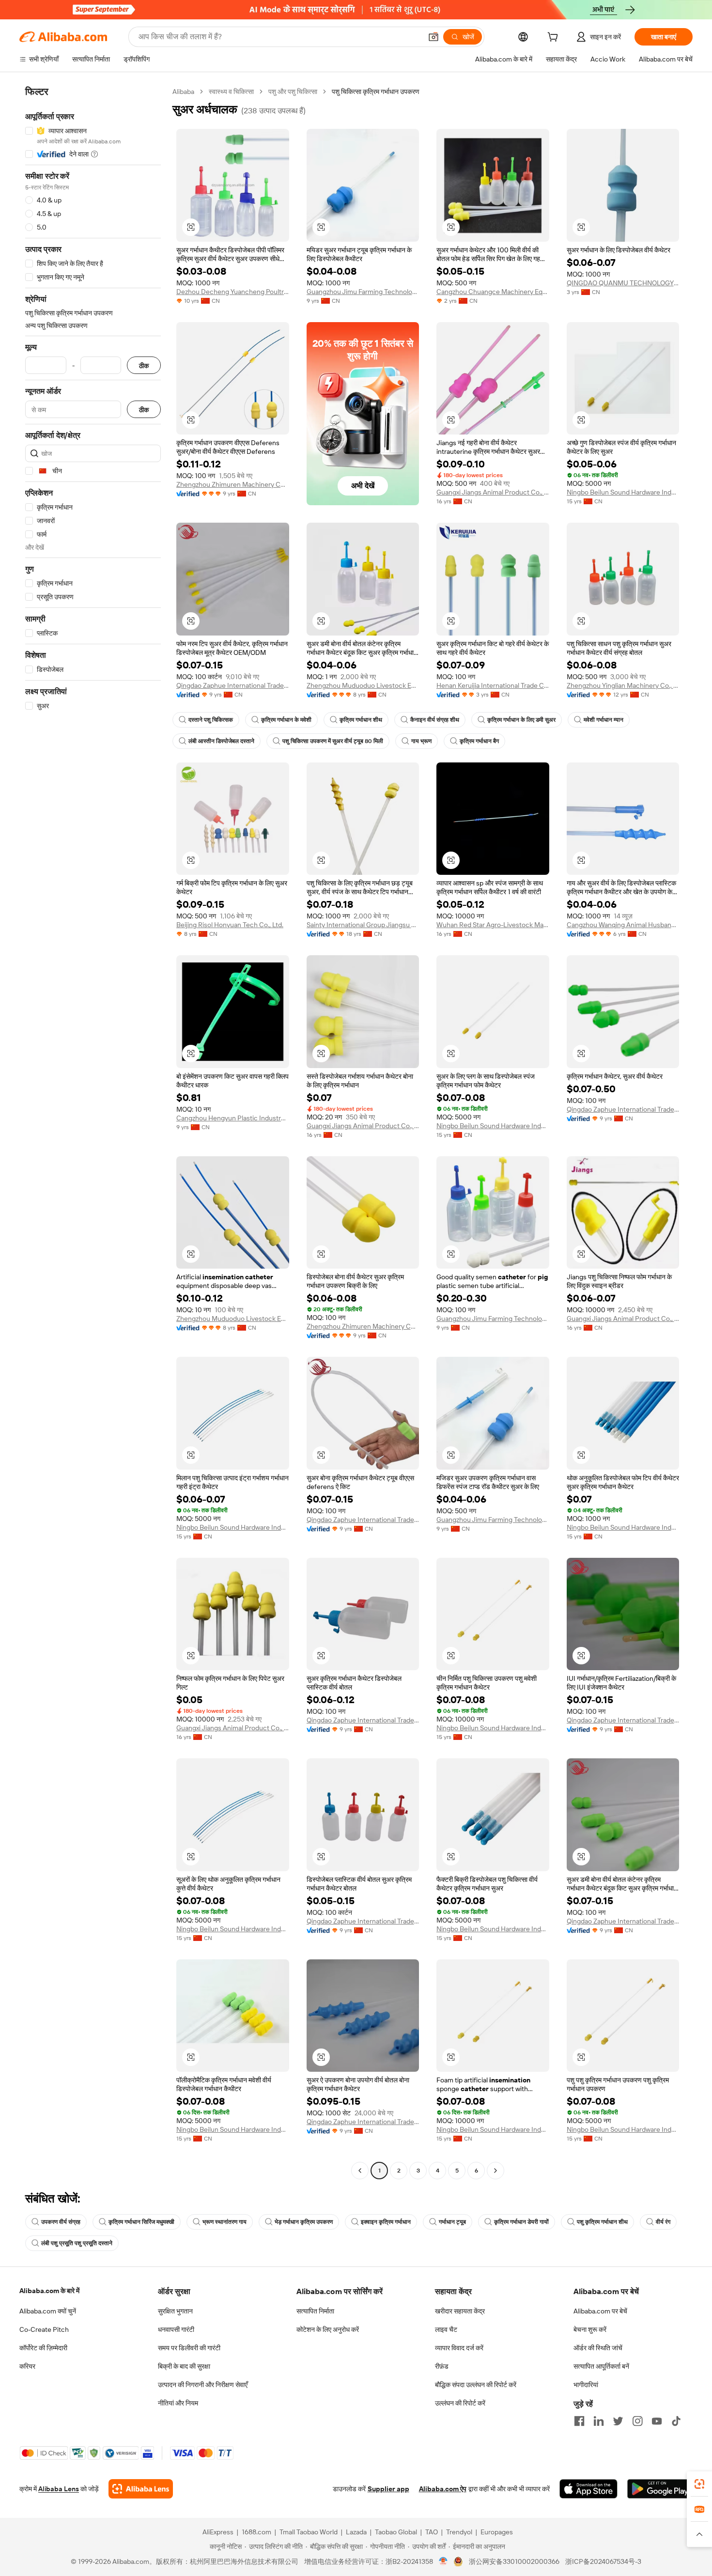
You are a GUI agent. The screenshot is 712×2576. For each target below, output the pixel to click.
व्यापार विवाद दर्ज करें (459, 2348)
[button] (433, 37)
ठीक (144, 365)
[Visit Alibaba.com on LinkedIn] (599, 2421)
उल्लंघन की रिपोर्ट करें (460, 2403)
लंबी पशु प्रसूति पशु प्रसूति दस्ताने (77, 2243)
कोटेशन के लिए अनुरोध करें (328, 2329)
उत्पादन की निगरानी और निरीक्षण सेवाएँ (203, 2385)
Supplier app (388, 2489)
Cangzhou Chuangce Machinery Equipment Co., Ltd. (493, 292)
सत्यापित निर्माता (315, 2311)
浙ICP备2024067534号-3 (603, 2561)
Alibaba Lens (59, 2489)
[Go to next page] (495, 2171)
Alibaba (183, 92)
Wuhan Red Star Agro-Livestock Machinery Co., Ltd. (493, 925)
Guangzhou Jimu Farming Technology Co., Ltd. (363, 292)
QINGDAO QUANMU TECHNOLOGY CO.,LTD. (623, 283)
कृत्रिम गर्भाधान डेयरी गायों (521, 2222)
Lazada (356, 2532)
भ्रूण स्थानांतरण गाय (224, 2222)
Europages (497, 2532)
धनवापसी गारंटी (176, 2329)
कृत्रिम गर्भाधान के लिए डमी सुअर (521, 720)
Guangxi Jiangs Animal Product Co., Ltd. (493, 492)
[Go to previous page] (360, 2171)
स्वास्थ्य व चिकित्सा (231, 92)
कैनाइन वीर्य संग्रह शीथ (435, 720)
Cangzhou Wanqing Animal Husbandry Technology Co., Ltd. (623, 925)
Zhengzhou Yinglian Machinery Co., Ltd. (623, 685)
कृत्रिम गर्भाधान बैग (479, 741)
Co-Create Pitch (44, 2329)
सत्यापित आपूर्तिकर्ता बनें (601, 2366)
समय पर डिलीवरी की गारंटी (189, 2348)
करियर (27, 2366)
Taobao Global (396, 2532)
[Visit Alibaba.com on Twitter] (618, 2421)
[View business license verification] (443, 2561)
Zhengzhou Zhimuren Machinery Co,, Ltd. (233, 484)
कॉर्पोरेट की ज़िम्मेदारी (43, 2348)
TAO (432, 2532)
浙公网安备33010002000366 (514, 2561)
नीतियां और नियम (178, 2403)
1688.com (256, 2532)
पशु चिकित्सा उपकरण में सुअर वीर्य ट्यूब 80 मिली (333, 741)
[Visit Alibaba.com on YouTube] (657, 2421)
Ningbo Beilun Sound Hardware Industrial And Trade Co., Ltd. (623, 492)
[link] (699, 2484)
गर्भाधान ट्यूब (452, 2222)
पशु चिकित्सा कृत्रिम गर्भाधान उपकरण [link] (376, 92)
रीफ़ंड (442, 2366)
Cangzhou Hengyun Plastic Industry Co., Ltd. (233, 1118)
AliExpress (218, 2532)
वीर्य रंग (663, 2222)
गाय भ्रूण (421, 741)
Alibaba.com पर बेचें (600, 2311)
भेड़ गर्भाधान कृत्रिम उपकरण (304, 2222)
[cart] (555, 38)
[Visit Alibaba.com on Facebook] (579, 2421)
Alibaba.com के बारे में (49, 2291)
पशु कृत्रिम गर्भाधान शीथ (602, 2222)
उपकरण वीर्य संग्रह (61, 2222)
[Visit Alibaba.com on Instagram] (637, 2421)
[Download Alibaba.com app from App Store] (588, 2489)
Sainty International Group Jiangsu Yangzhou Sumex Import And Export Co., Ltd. (363, 925)
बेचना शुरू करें (590, 2329)
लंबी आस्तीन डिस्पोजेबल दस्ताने (221, 741)
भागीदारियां (586, 2385)
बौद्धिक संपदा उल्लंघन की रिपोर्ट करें (476, 2385)
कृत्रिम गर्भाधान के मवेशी (286, 720)
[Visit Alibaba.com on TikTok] (676, 2421)
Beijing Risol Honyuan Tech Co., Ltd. (230, 925)
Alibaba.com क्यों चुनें (48, 2311)
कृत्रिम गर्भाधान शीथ (361, 720)
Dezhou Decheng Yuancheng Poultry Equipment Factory (233, 292)
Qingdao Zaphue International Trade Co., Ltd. (233, 685)
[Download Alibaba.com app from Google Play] (660, 2489)
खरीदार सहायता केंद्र (460, 2311)
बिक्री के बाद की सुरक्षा (184, 2366)
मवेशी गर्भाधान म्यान (604, 720)
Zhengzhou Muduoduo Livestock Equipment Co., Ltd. (363, 685)
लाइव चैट (446, 2329)
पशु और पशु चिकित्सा (293, 92)
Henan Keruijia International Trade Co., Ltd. (493, 685)
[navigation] (93, 1132)
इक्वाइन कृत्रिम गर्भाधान (386, 2222)
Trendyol (459, 2532)
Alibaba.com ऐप (443, 2489)
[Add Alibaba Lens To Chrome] (141, 2489)
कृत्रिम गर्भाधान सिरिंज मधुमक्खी (141, 2222)
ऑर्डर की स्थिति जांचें (598, 2348)
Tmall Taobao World (309, 2532)
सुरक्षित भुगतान (175, 2311)
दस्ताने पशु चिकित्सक (211, 720)
